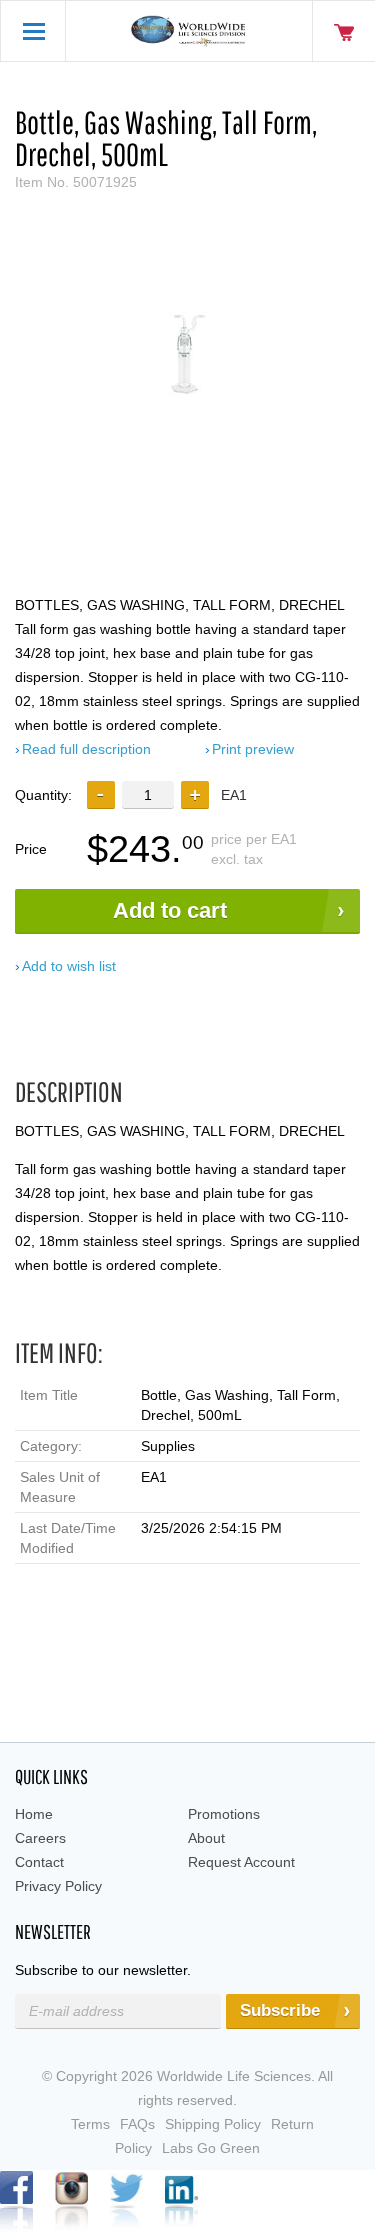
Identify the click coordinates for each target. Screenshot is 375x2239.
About (206, 1838)
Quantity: (43, 795)
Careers (40, 1838)
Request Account (241, 1862)
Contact (39, 1862)
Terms (90, 2124)
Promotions (224, 1814)
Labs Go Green (211, 2148)
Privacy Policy (58, 1886)
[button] (195, 795)
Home (34, 1814)
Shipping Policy (213, 2124)
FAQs (137, 2124)
